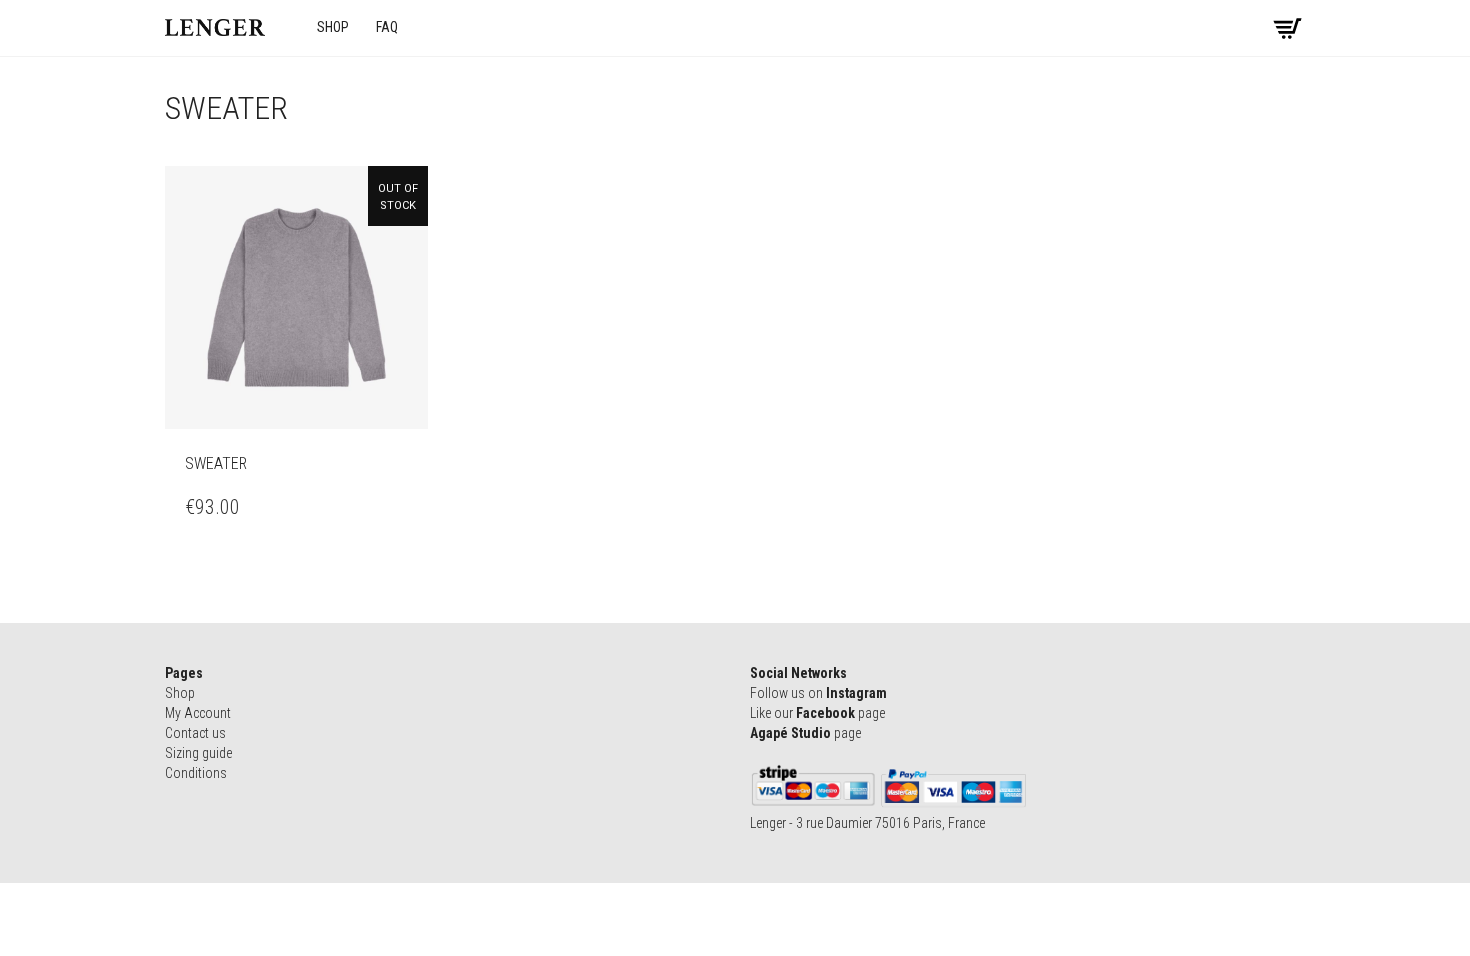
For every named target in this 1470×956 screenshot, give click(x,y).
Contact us (195, 733)
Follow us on (818, 693)
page (805, 733)
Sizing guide (198, 753)
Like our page (817, 713)
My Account (198, 713)
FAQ (387, 27)
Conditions (196, 773)
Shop (333, 27)
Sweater (216, 463)
